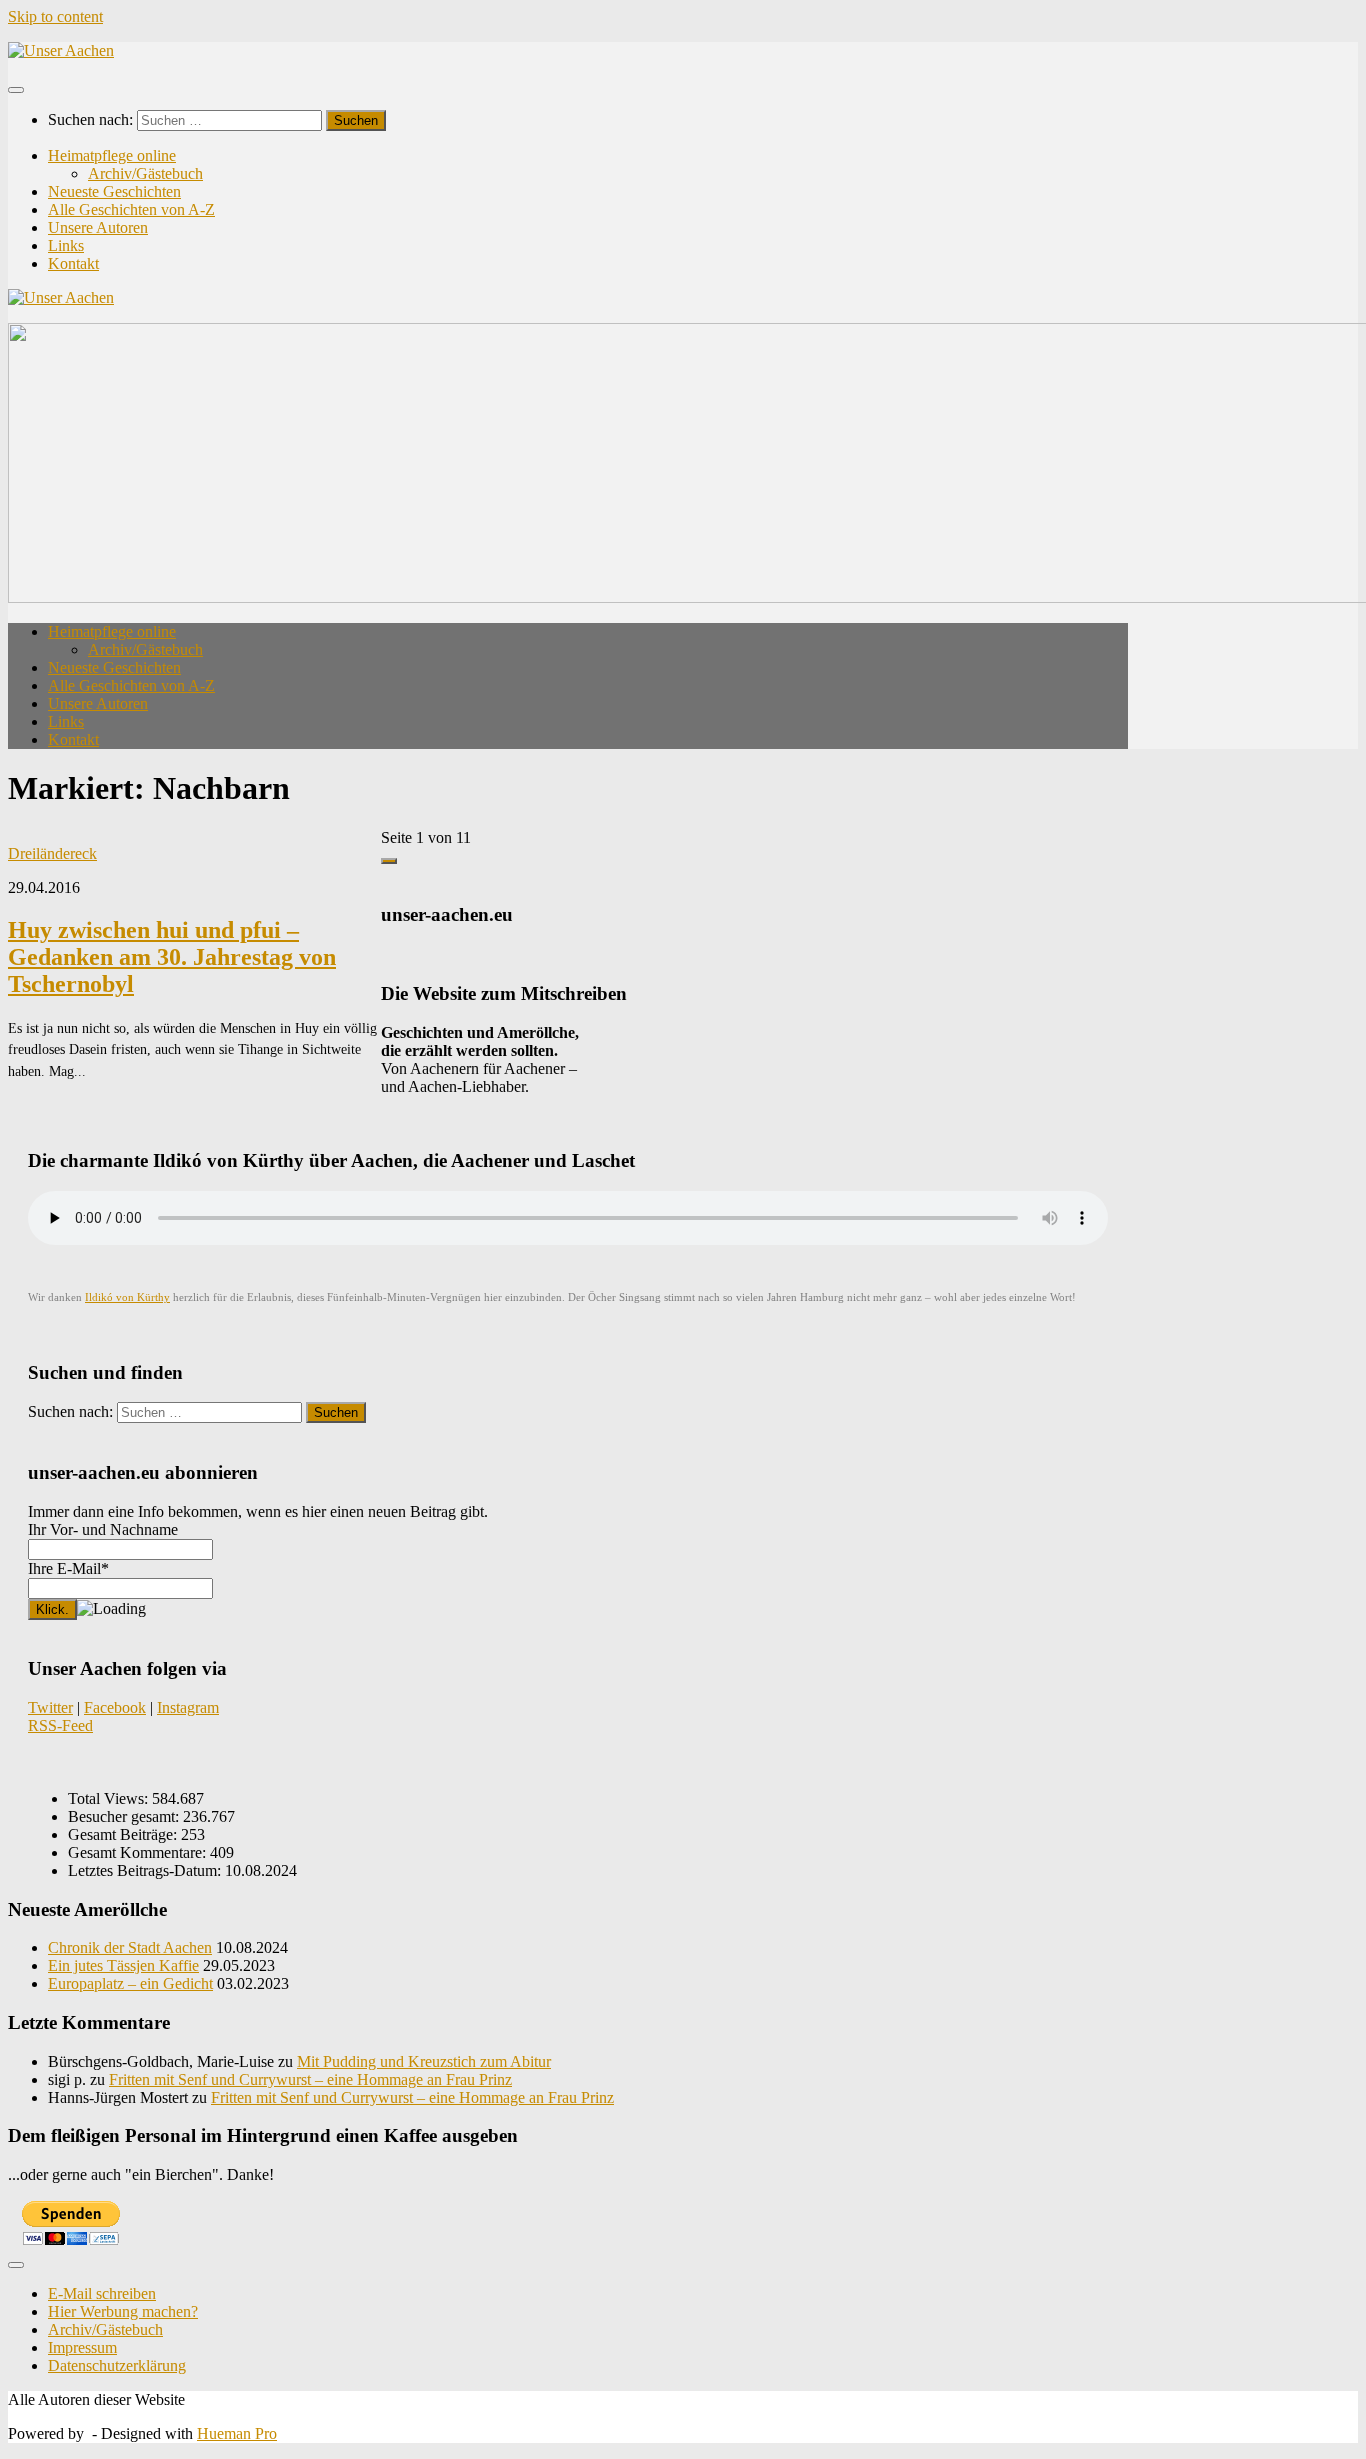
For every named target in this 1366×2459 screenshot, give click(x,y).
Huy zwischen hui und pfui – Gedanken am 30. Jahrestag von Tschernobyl (172, 957)
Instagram (188, 1707)
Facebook (115, 1707)
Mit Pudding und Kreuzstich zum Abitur (424, 2061)
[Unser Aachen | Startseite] (61, 50)
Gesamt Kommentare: (139, 1852)
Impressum (82, 2347)
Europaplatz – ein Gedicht (130, 1983)
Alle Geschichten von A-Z (131, 209)
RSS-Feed (60, 1725)
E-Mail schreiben (102, 2293)
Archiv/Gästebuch (145, 173)
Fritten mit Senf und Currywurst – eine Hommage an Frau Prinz (310, 2079)
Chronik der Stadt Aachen (130, 1947)
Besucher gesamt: (125, 1816)
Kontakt (73, 263)
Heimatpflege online (112, 155)
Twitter (50, 1707)
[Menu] (16, 90)
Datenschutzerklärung (117, 2365)
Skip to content (55, 16)
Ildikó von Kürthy (127, 1297)
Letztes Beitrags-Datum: (146, 1870)
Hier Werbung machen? (123, 2311)
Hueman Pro (237, 2433)
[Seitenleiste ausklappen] (389, 861)
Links (66, 245)
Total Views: (110, 1798)
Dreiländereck (52, 853)
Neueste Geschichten (114, 191)
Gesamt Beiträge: (124, 1834)
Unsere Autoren (98, 227)
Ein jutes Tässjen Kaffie (123, 1965)
